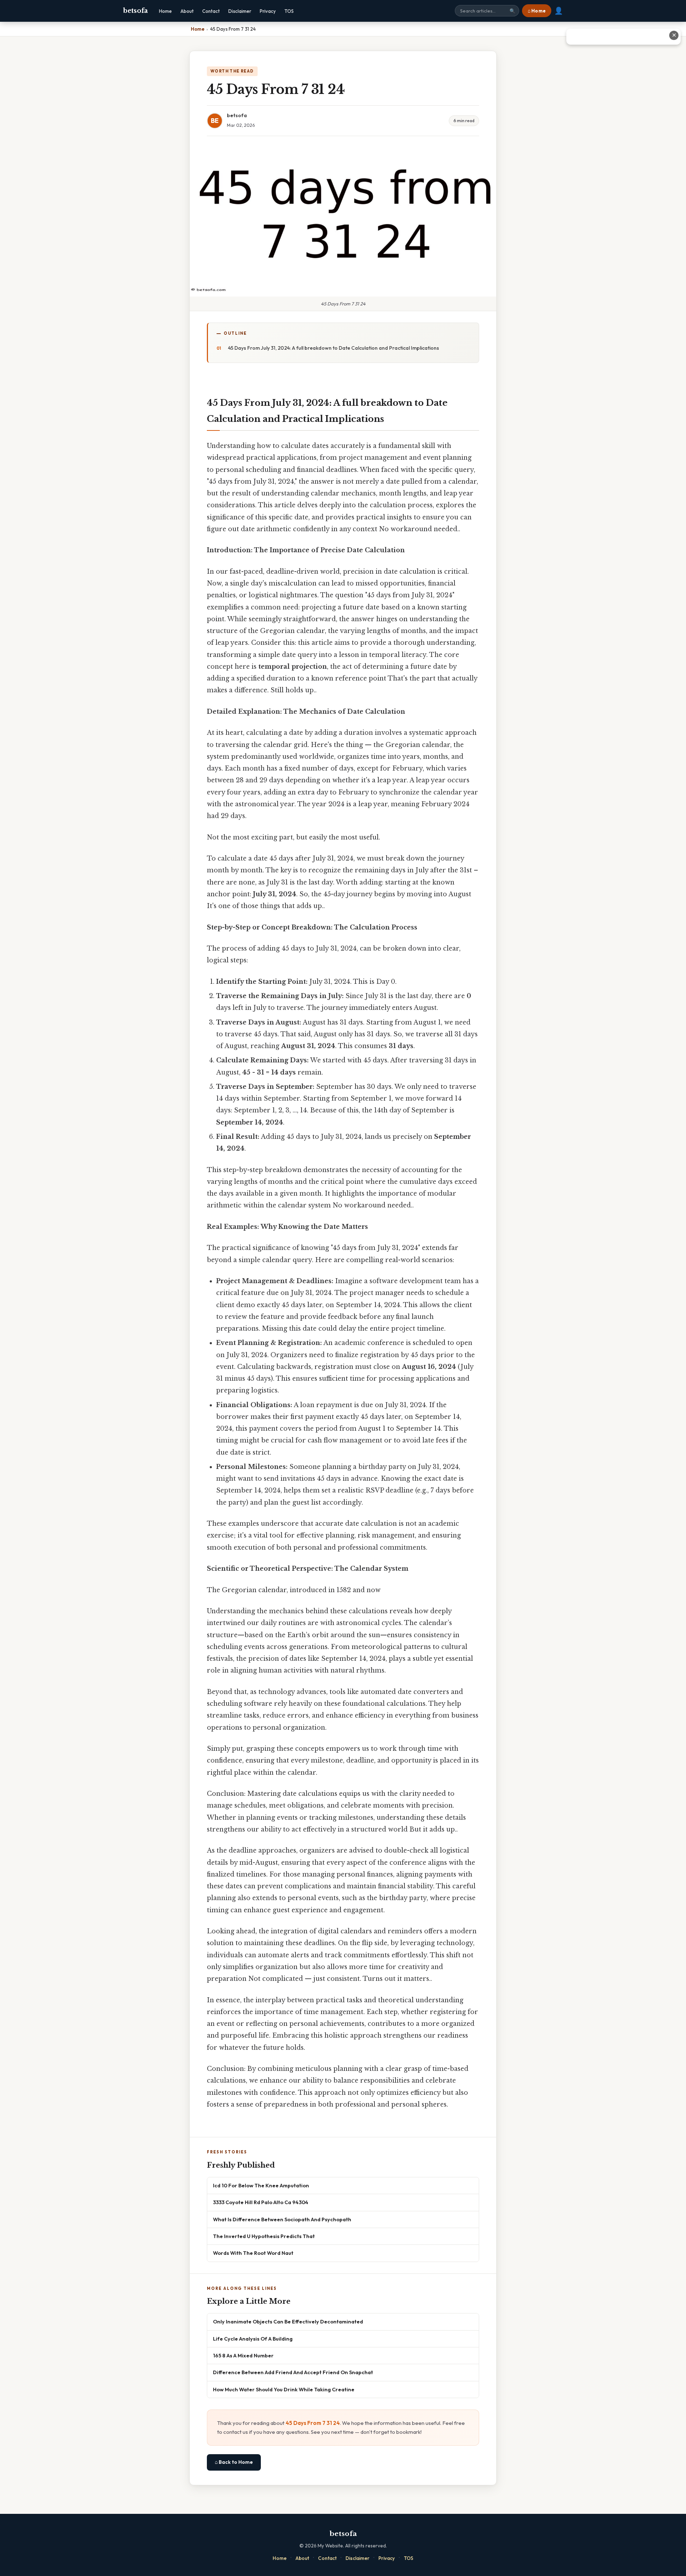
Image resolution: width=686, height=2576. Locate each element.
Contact (211, 11)
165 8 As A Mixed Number (243, 2355)
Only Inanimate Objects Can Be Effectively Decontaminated (288, 2321)
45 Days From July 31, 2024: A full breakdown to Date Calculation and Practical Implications (334, 348)
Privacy (268, 11)
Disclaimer (240, 11)
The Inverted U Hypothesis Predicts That (264, 2236)
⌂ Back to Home (234, 2462)
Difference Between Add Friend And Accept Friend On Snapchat (293, 2372)
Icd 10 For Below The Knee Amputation (261, 2185)
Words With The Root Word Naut (253, 2253)
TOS (289, 11)
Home (165, 11)
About (187, 11)
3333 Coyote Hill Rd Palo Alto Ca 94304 (261, 2202)
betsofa (135, 11)
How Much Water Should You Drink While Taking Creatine (284, 2389)
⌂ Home (537, 11)
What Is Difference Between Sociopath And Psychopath (282, 2219)
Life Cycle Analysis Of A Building (253, 2339)
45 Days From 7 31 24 (313, 2423)
